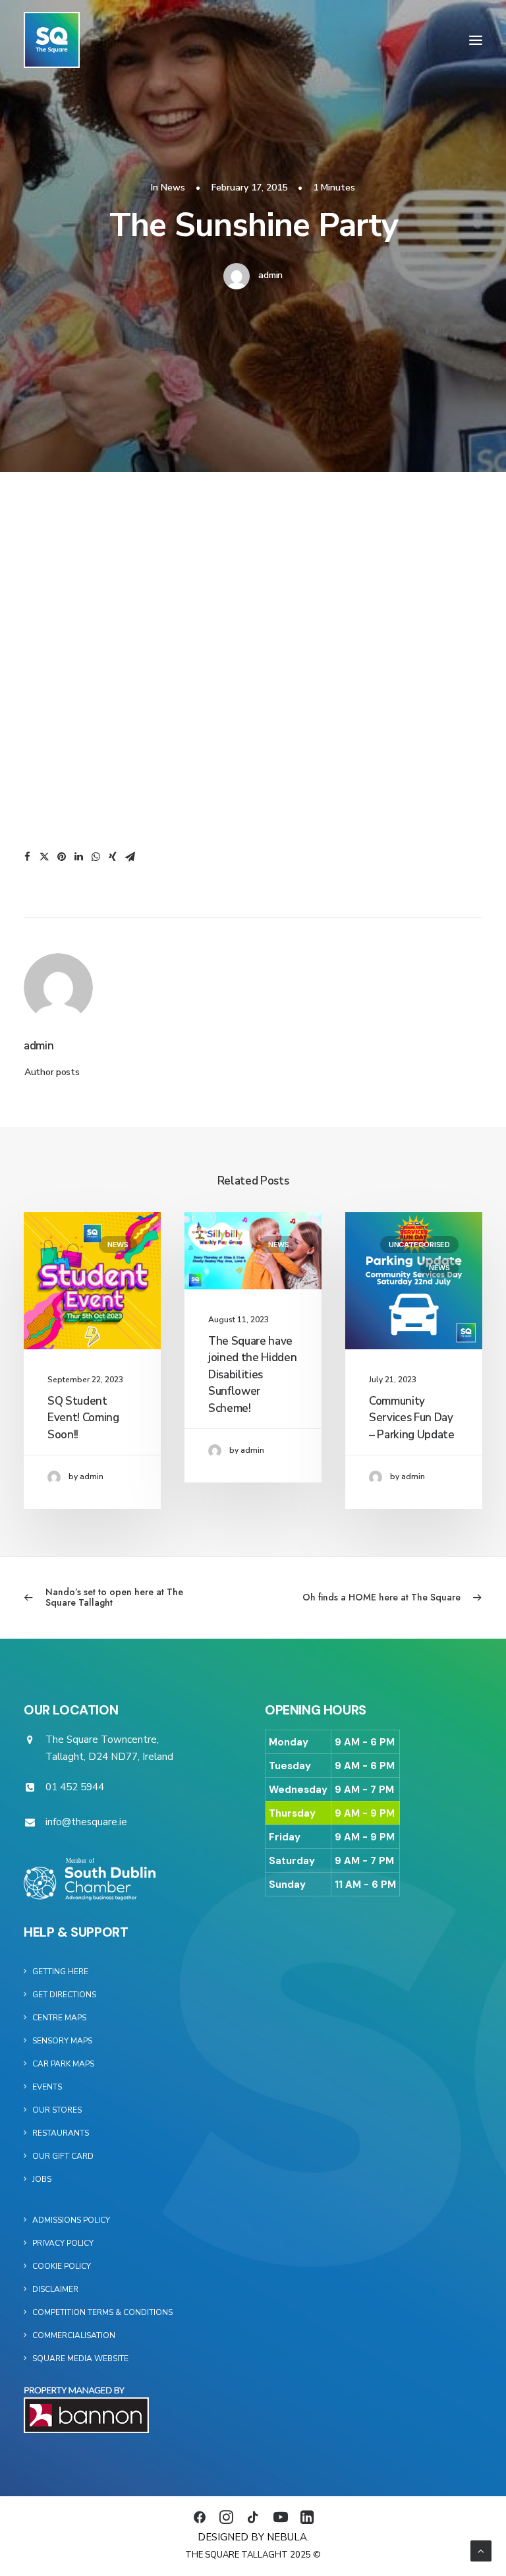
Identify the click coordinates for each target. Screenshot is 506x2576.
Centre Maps (59, 2018)
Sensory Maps (62, 2041)
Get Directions (64, 1995)
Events (47, 2087)
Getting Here (60, 1972)
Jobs (42, 2179)
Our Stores (57, 2110)
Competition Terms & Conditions (102, 2312)
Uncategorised (419, 1244)
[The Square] (52, 40)
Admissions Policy (71, 2220)
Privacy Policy (63, 2243)
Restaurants (61, 2133)
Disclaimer (55, 2289)
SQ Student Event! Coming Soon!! (83, 1418)
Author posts (52, 1072)
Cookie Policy (62, 2266)
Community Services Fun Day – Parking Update (412, 1418)
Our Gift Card (63, 2156)
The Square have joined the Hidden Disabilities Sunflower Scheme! (252, 1375)
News (173, 188)
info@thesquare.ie (86, 1822)
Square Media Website (80, 2358)
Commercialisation (74, 2335)
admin (270, 275)
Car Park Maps (63, 2064)
